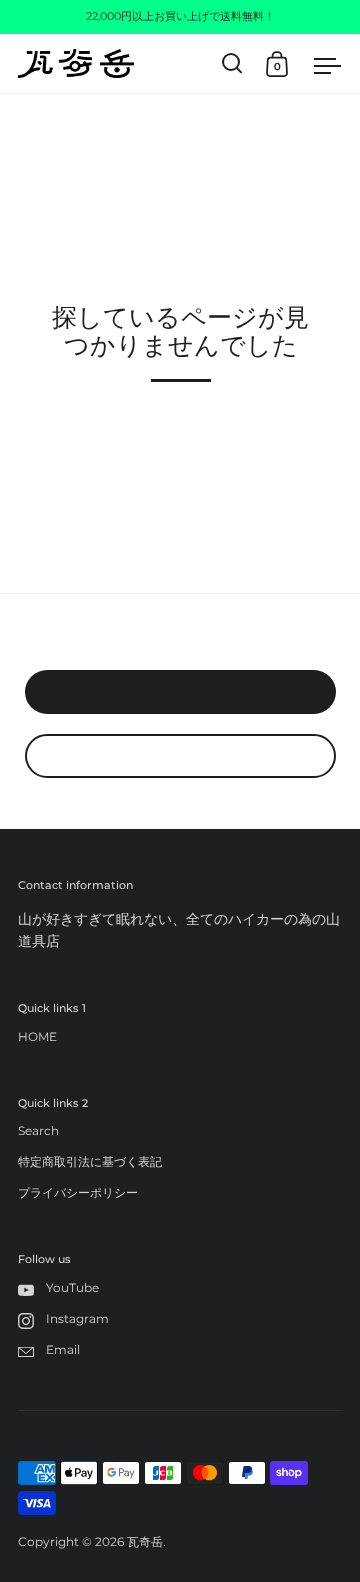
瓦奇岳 (145, 1541)
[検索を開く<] (232, 63)
